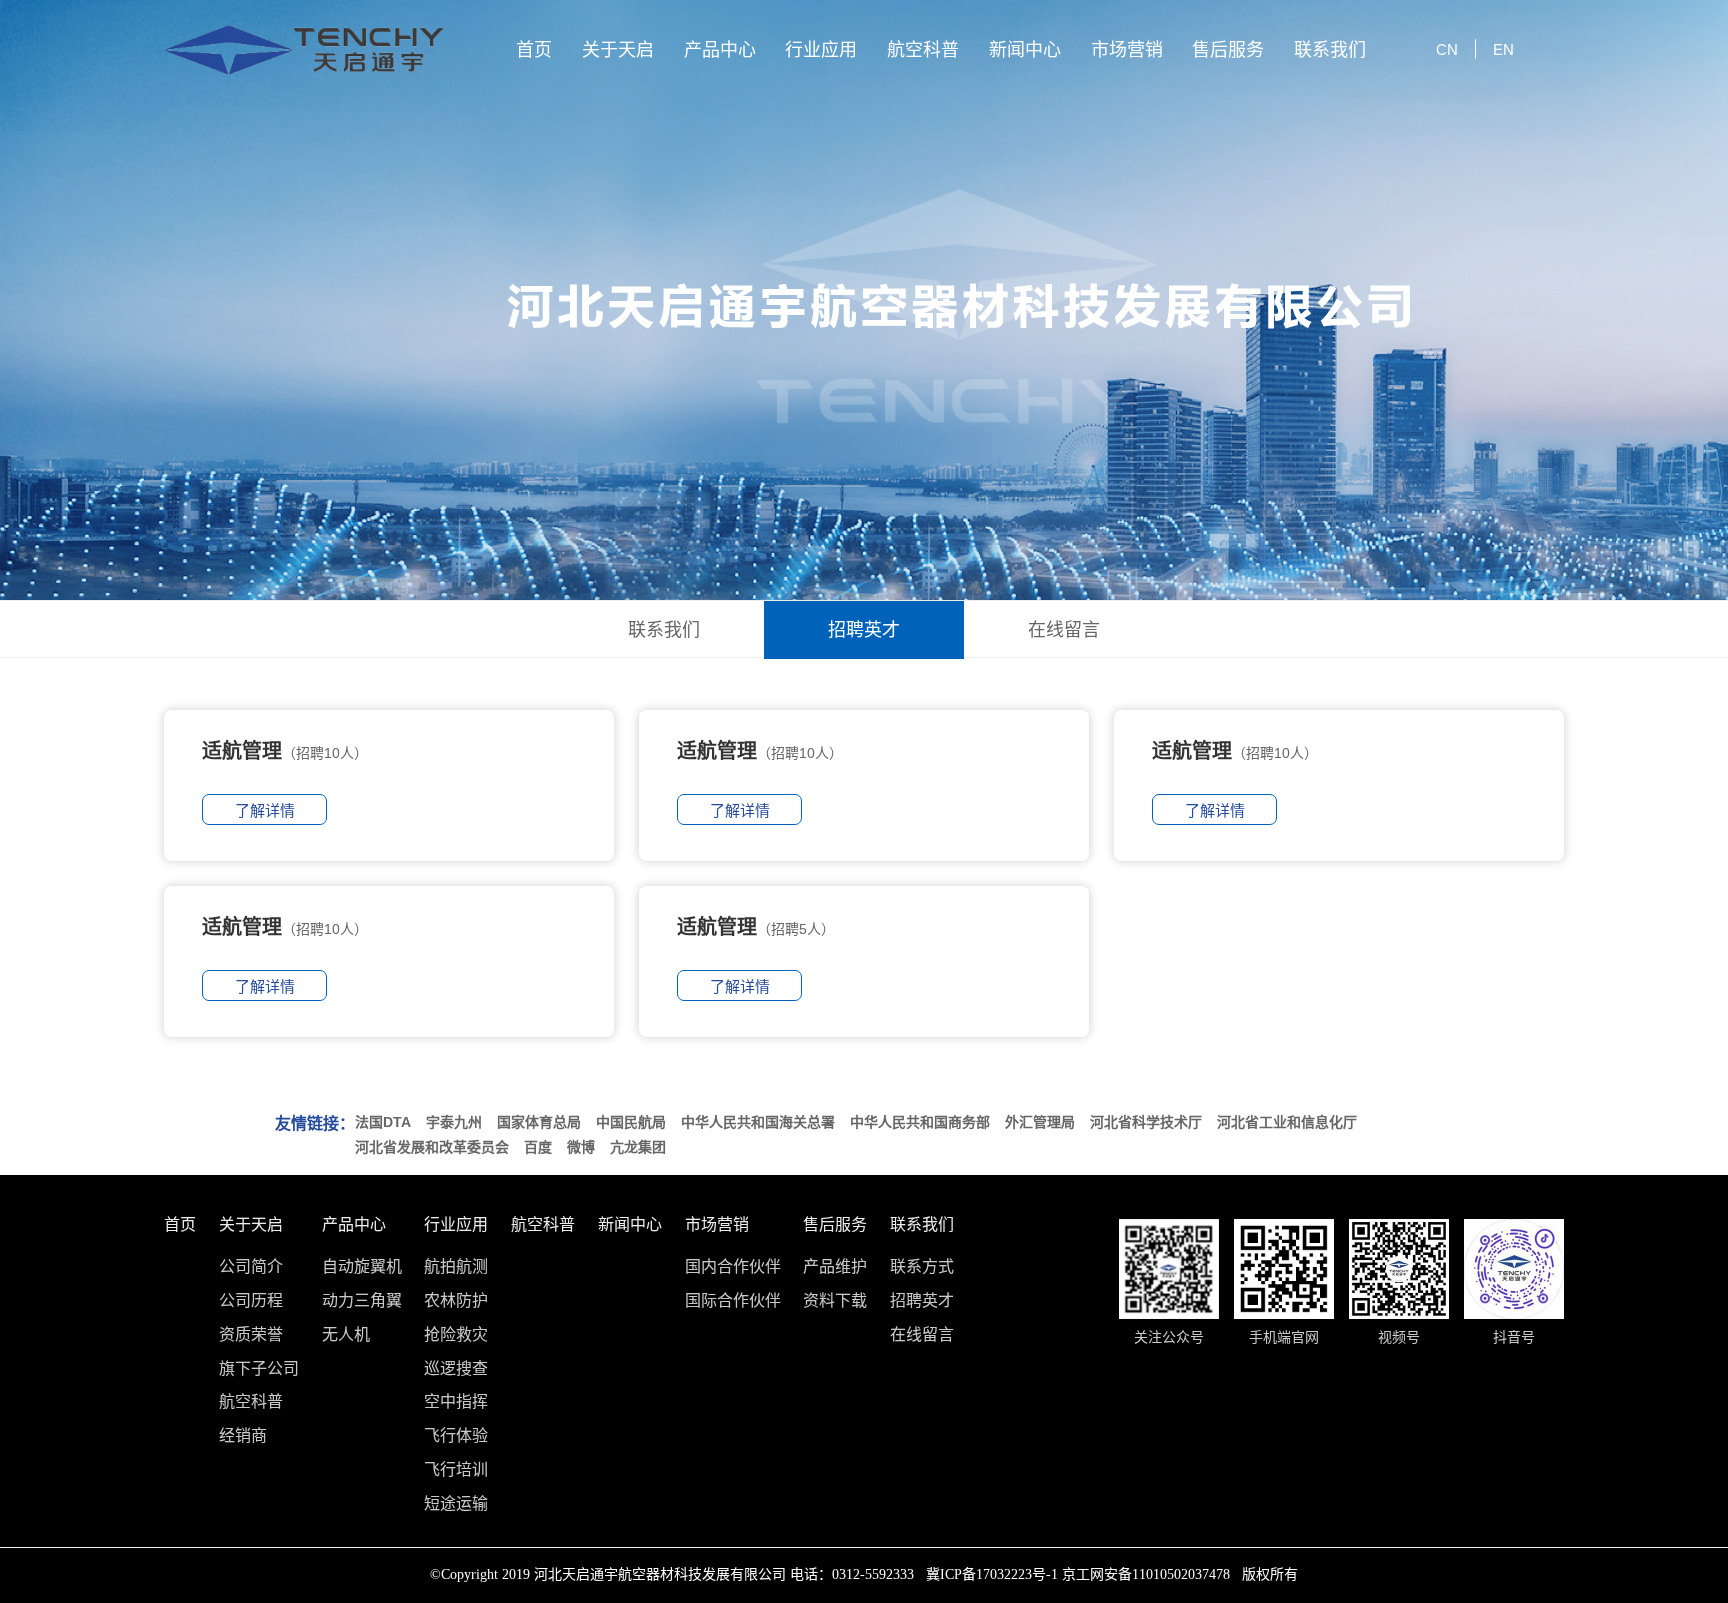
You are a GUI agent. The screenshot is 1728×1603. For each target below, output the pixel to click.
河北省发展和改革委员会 (432, 1147)
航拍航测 (456, 1267)
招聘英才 (864, 630)
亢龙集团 (638, 1147)
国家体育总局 (539, 1122)
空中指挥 (456, 1402)
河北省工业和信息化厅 (1287, 1122)
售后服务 (1228, 50)
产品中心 (720, 50)
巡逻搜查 (456, 1369)
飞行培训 (456, 1470)
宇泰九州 (454, 1122)
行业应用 (821, 50)
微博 (581, 1147)
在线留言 (1064, 630)
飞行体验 (456, 1436)
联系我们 (1330, 50)
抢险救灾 (456, 1335)
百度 (538, 1147)
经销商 (243, 1436)
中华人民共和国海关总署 (758, 1122)
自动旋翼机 (362, 1267)
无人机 (346, 1335)
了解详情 (265, 810)
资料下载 (835, 1301)
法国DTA (383, 1122)
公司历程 (251, 1301)
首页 (534, 50)
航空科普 (923, 50)
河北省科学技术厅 (1146, 1122)
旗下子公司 (259, 1369)
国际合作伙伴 (733, 1301)
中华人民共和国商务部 (920, 1122)
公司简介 (251, 1267)
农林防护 (456, 1301)
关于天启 (618, 50)
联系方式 (922, 1267)
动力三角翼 (362, 1301)
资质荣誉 (251, 1335)
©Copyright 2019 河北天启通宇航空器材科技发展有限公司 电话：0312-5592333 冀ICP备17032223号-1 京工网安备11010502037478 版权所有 (864, 1574)
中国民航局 (631, 1122)
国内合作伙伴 (733, 1267)
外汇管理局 (1040, 1122)
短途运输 (456, 1504)
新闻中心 (1025, 50)
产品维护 (835, 1267)
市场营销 (1127, 50)
